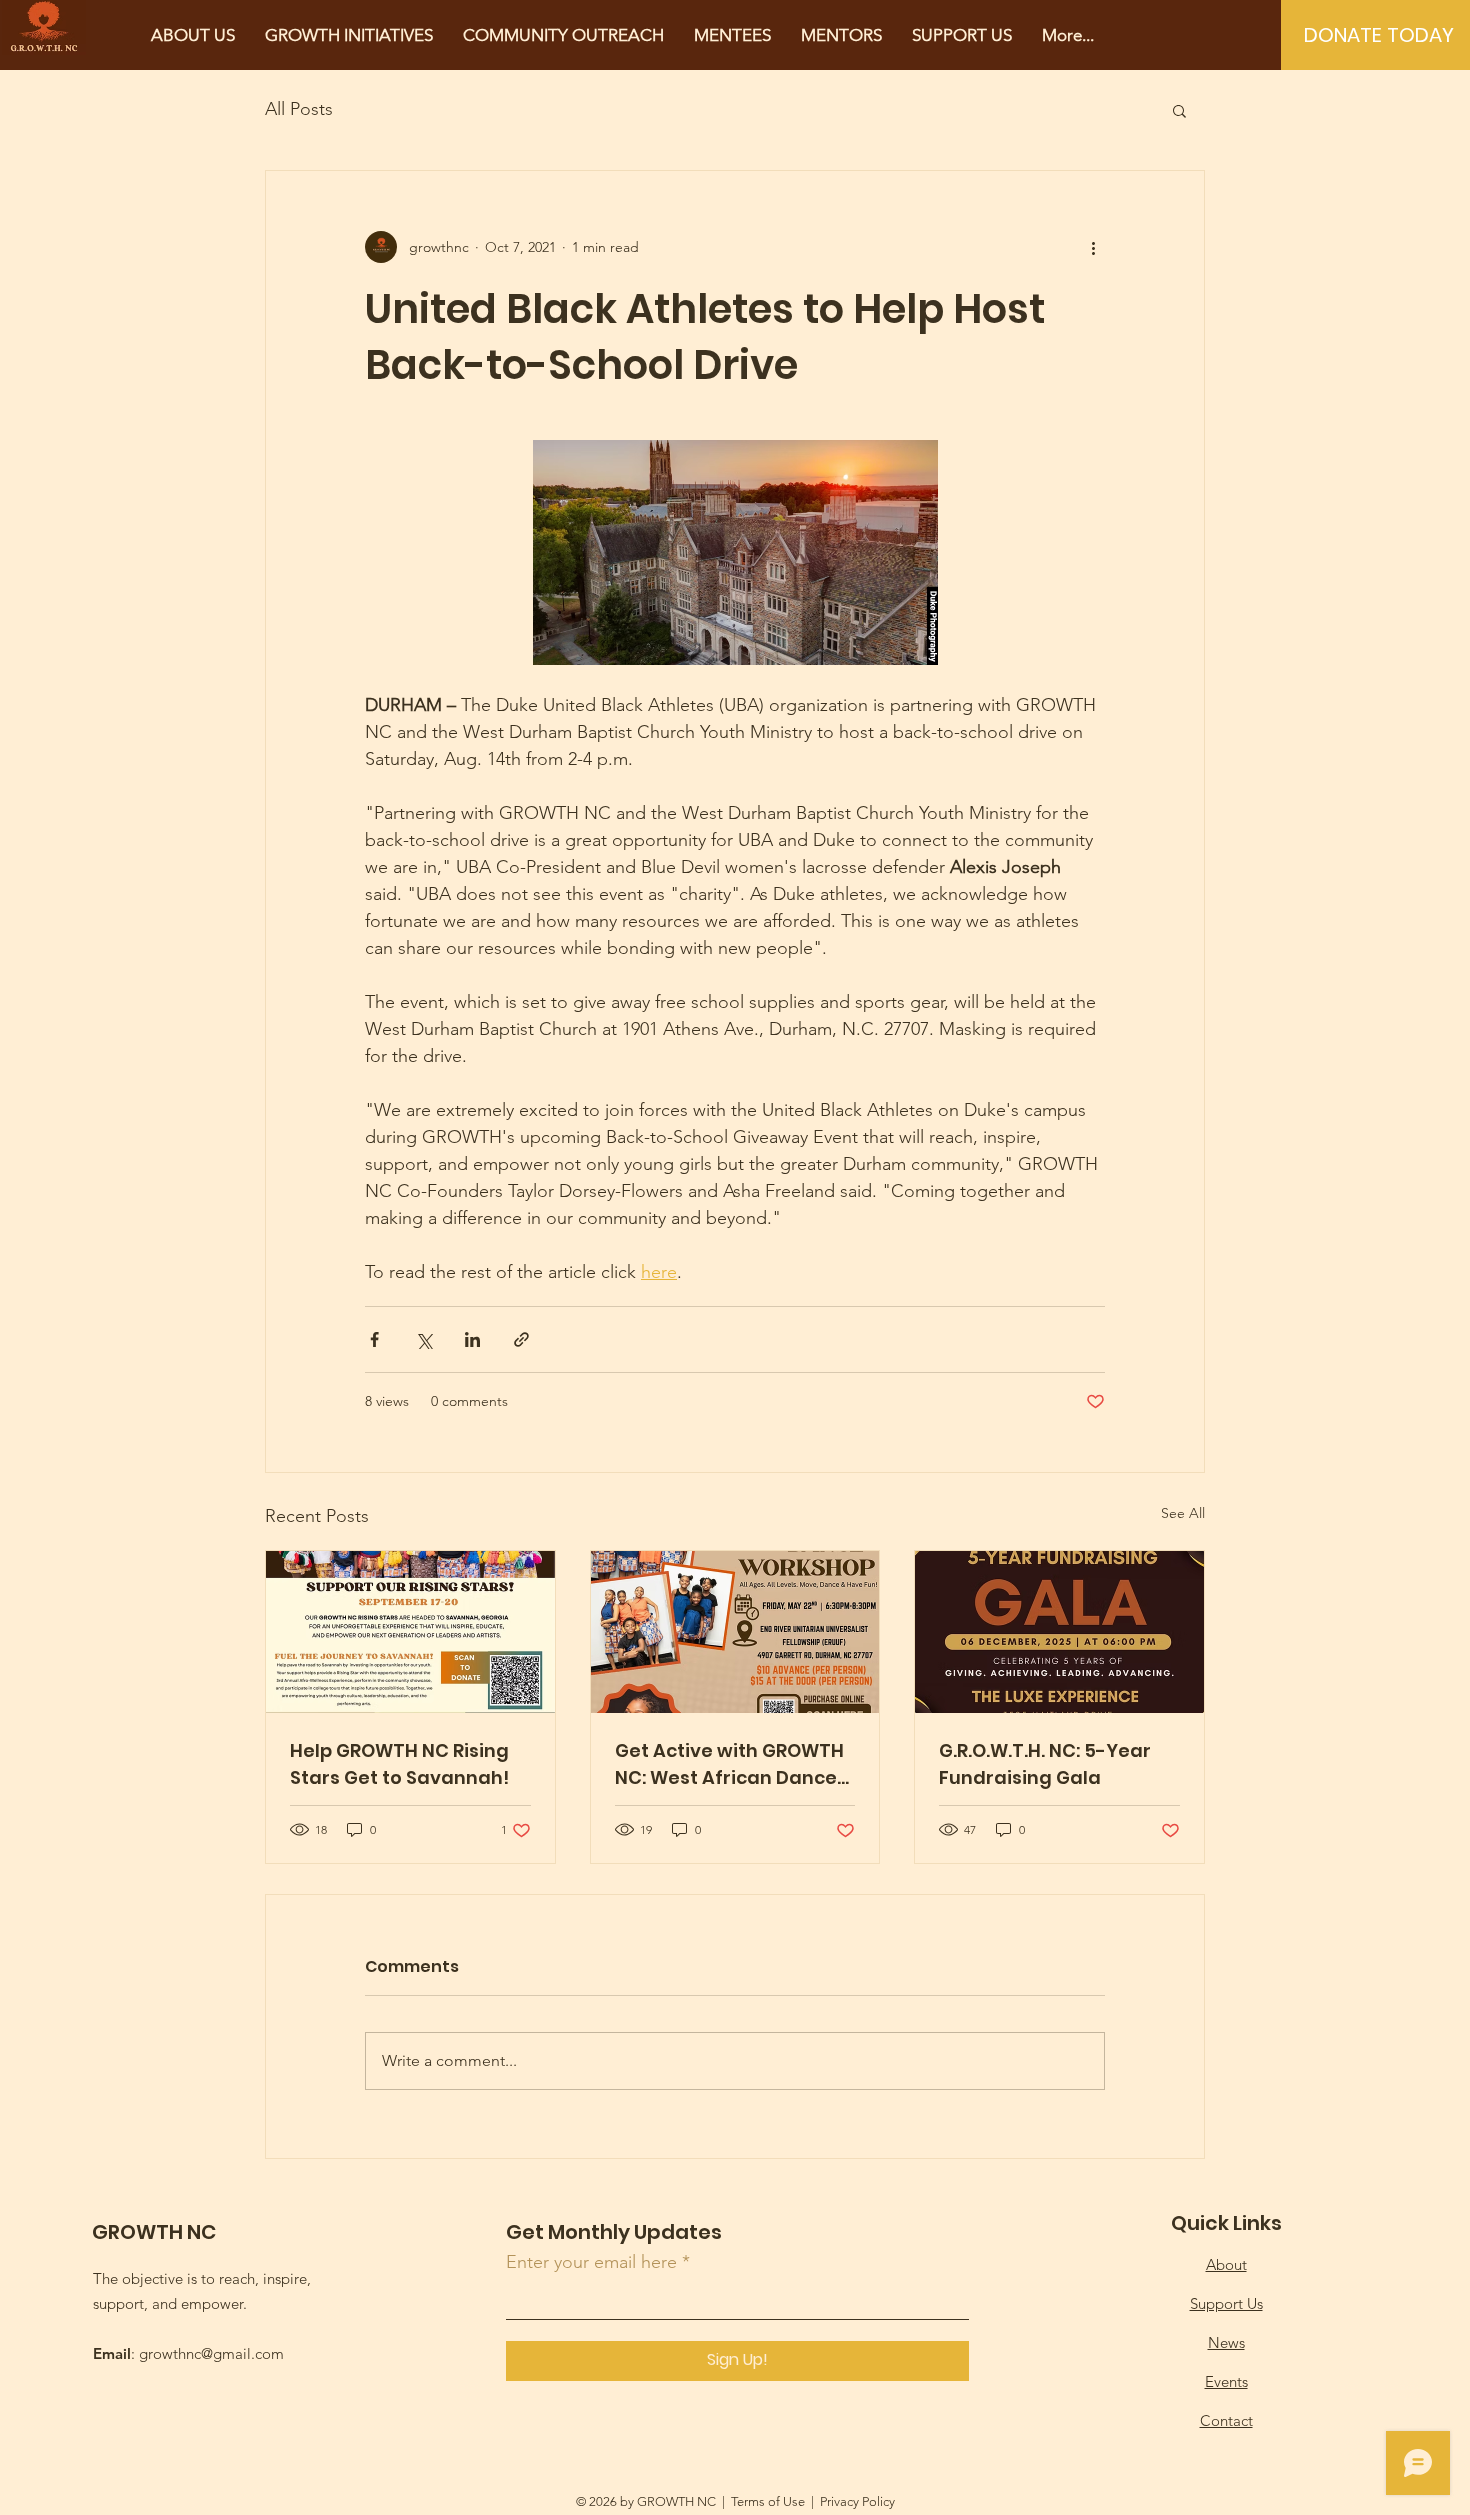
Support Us (1226, 2303)
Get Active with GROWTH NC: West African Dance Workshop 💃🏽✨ (729, 1764)
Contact (1226, 2420)
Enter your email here (591, 2262)
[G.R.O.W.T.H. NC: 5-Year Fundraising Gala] (1059, 1632)
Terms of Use (768, 2501)
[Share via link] (521, 1339)
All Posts (299, 109)
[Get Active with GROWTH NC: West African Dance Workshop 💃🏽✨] (735, 1632)
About (1226, 2264)
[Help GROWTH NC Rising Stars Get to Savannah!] (410, 1632)
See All (1183, 1513)
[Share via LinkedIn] (472, 1339)
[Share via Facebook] (374, 1339)
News (1226, 2342)
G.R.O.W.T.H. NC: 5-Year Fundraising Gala (1045, 1764)
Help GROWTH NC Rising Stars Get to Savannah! (399, 1764)
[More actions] (1093, 247)
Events (1226, 2381)
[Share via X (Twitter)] (423, 1339)
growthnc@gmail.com (211, 2353)
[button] (1179, 110)
